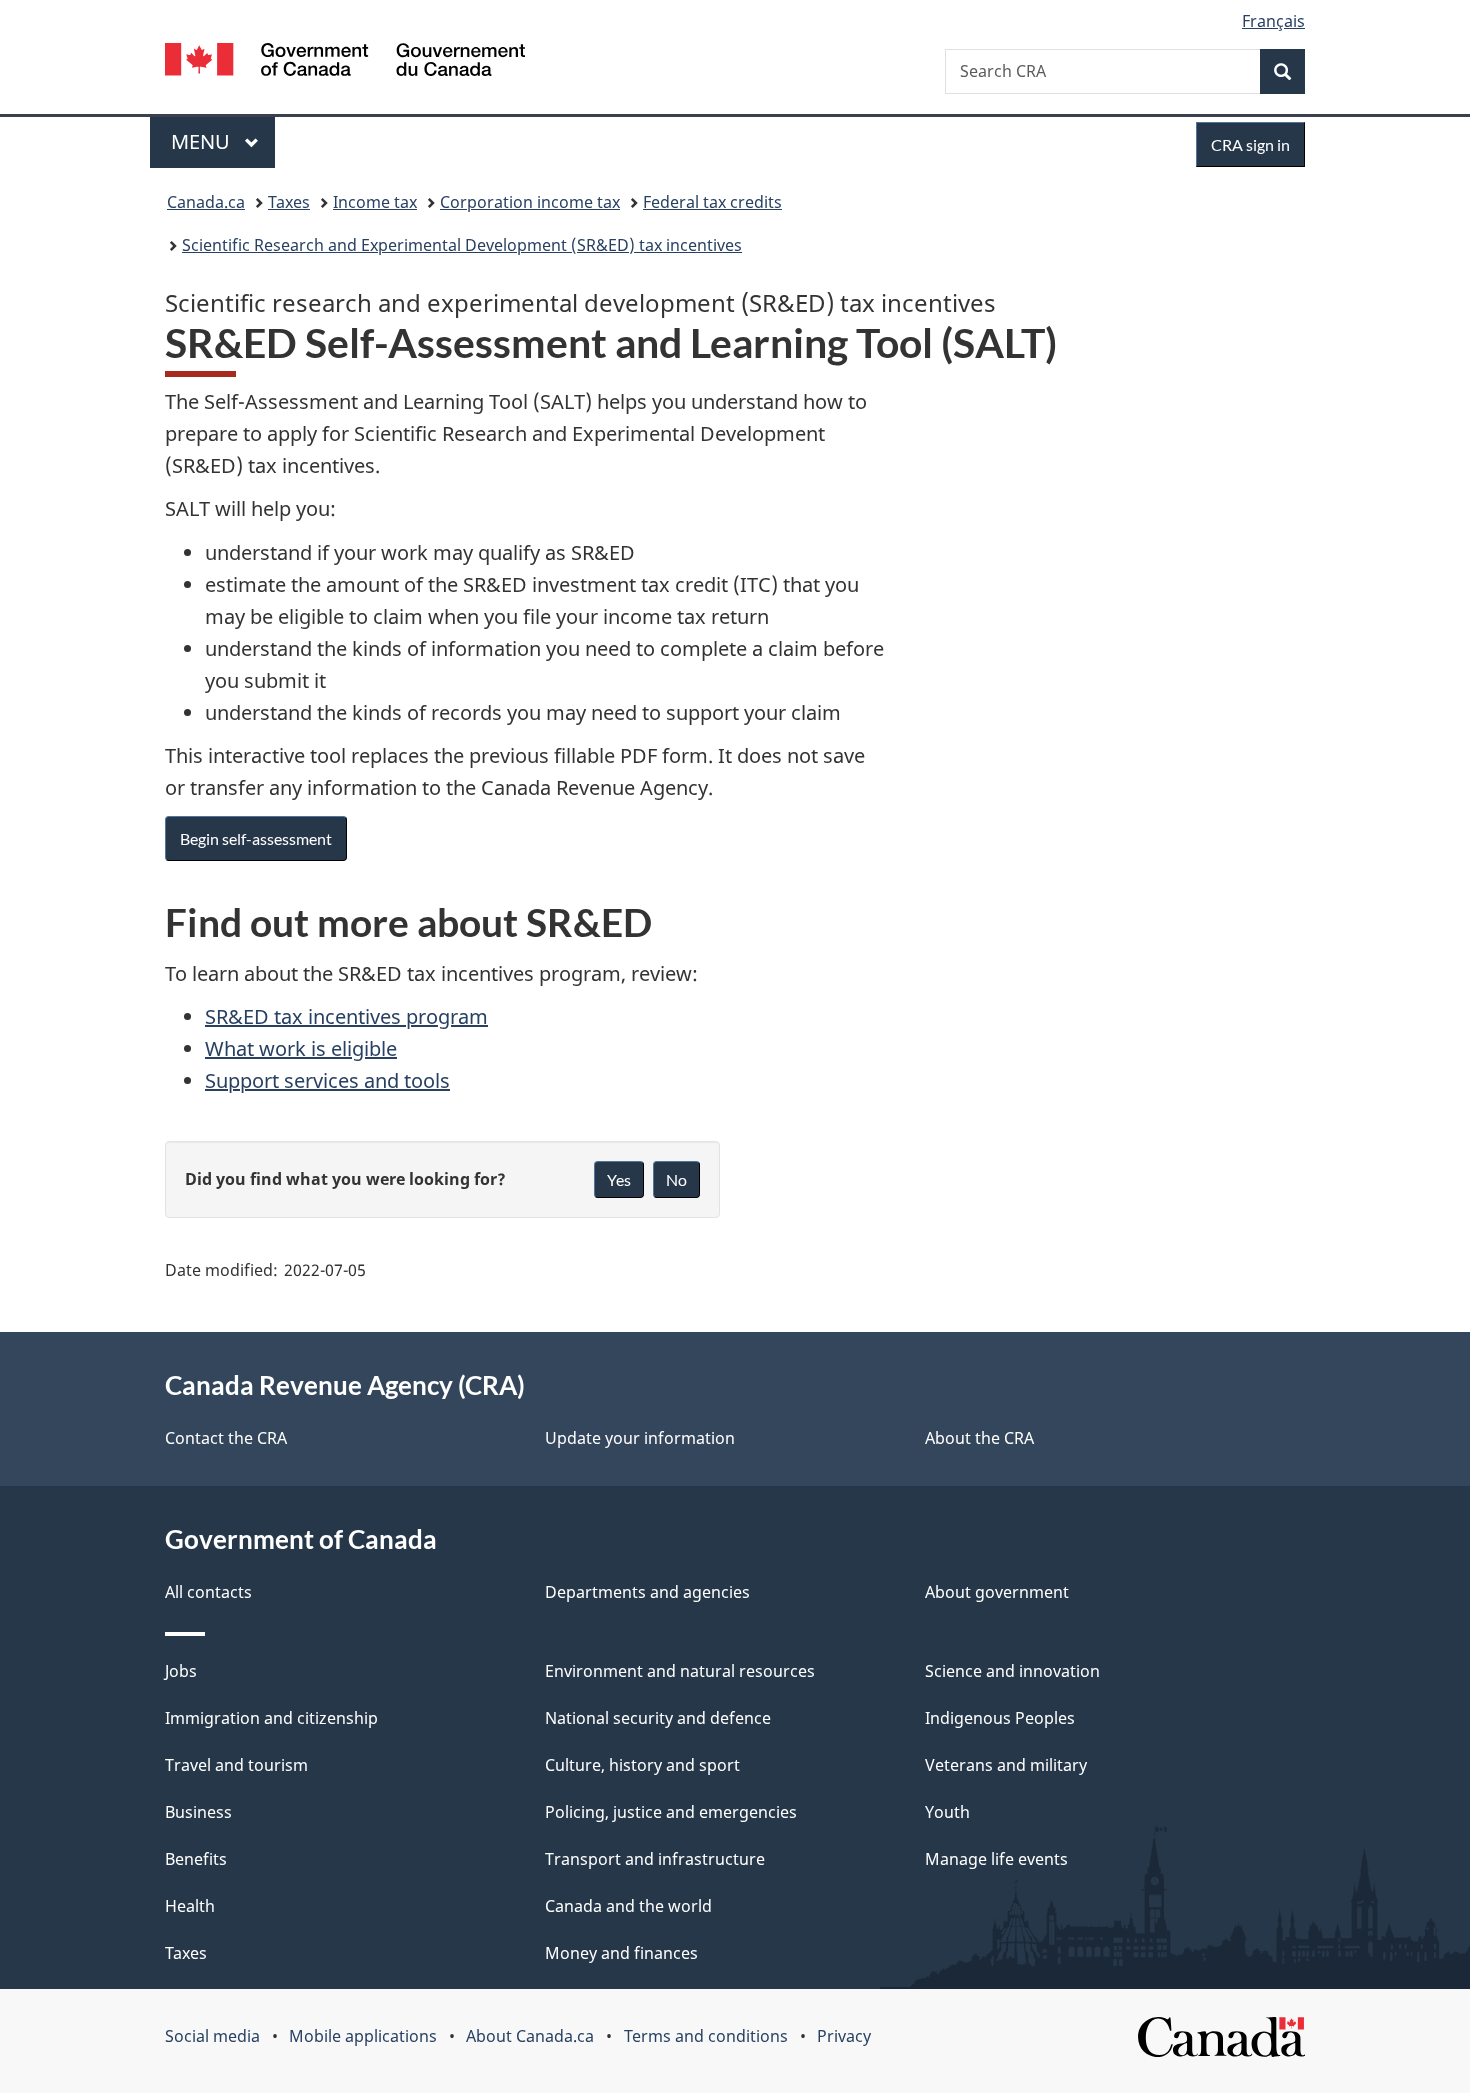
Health (190, 1906)
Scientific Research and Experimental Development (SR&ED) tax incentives (462, 245)
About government (997, 1592)
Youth (947, 1812)
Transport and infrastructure (655, 1859)
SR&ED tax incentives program (346, 1016)
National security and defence (658, 1718)
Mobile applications (363, 2036)
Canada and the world (628, 1906)
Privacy (844, 2036)
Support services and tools (327, 1080)
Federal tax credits (712, 202)
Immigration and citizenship (271, 1718)
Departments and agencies (647, 1592)
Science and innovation (1012, 1671)
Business (198, 1812)
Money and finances (621, 1953)
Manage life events (996, 1859)
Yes (619, 1179)
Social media (212, 2036)
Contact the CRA (226, 1438)
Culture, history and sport (642, 1765)
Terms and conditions (706, 2036)
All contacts (208, 1592)
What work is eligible (301, 1048)
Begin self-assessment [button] (256, 838)
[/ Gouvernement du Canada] (345, 62)
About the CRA (979, 1438)
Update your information (640, 1438)
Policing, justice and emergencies (671, 1812)
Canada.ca (206, 202)
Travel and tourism (236, 1765)
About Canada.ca (530, 2036)
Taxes (289, 202)
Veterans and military (1006, 1765)
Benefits (196, 1859)
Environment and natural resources (680, 1671)
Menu (203, 141)
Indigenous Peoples (1000, 1718)
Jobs (181, 1671)
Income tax (375, 202)
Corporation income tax (530, 202)
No (676, 1179)
